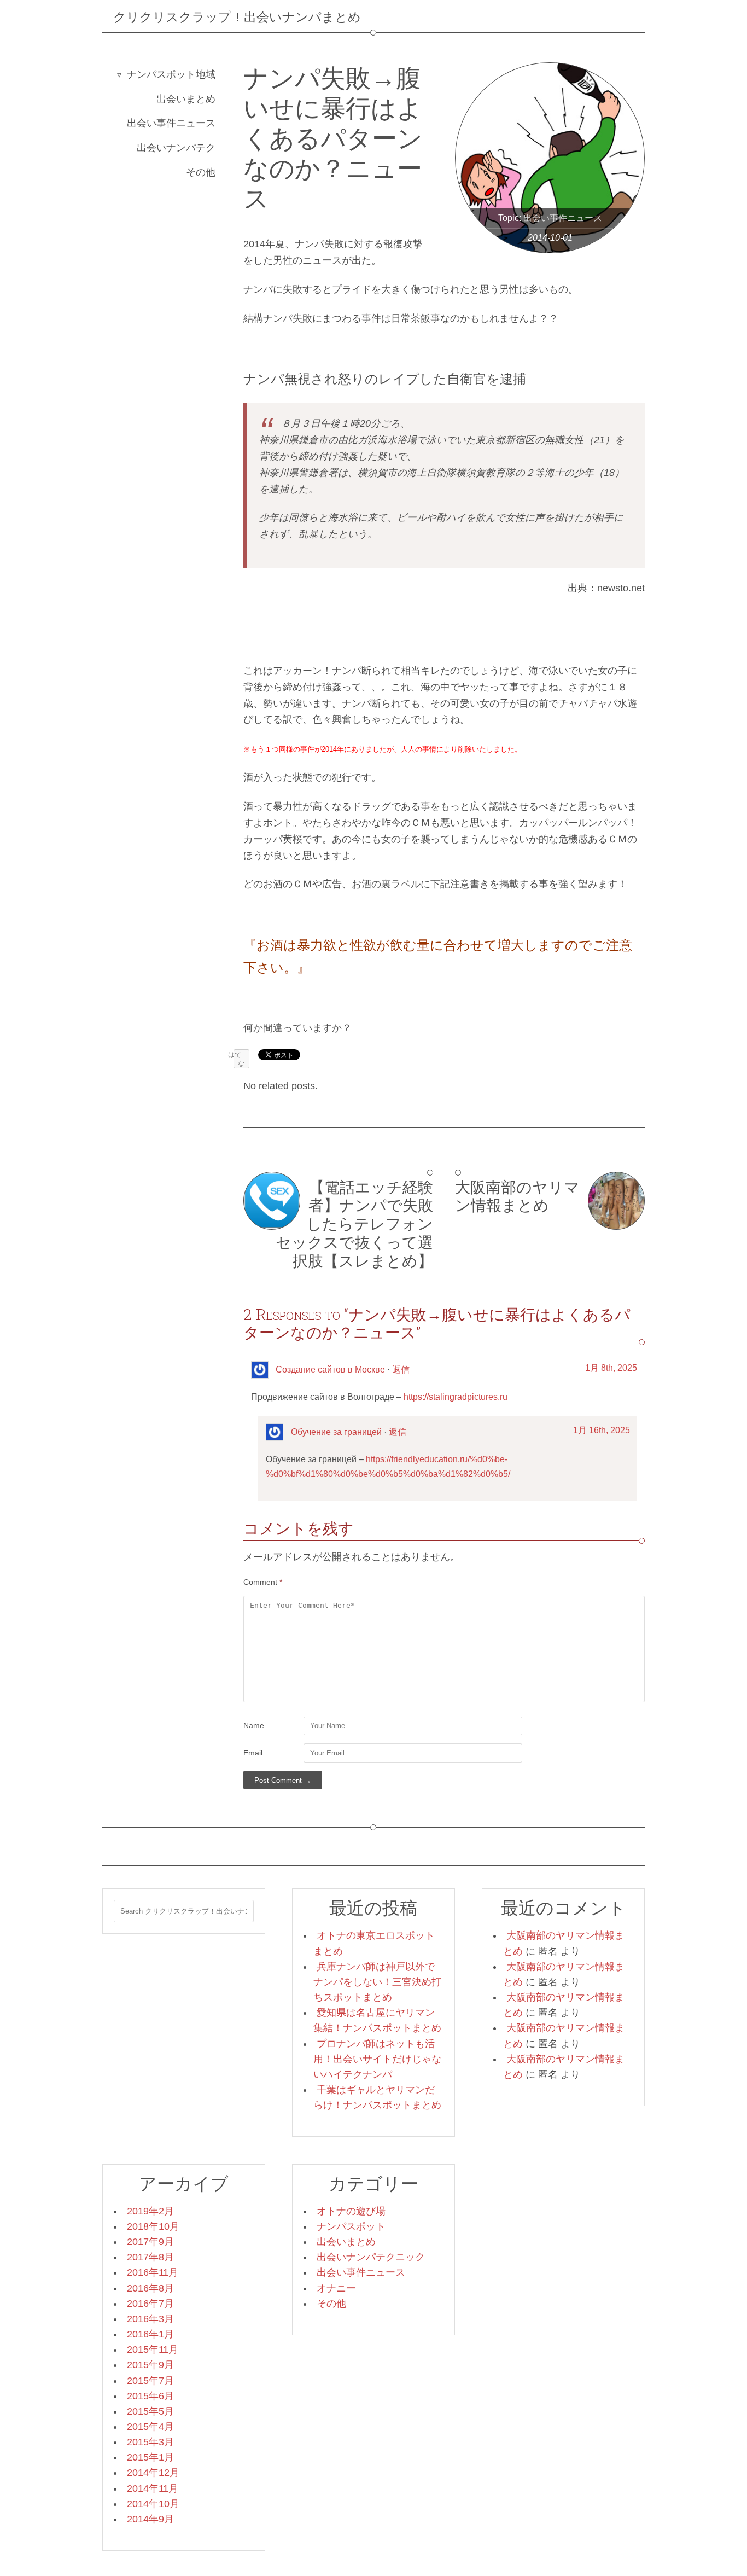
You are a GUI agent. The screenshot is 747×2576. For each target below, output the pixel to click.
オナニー (336, 2288)
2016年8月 (150, 2288)
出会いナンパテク (176, 148)
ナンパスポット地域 (171, 74)
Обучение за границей (336, 1432)
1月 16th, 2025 (602, 1430)
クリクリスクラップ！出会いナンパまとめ (237, 16)
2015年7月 (150, 2381)
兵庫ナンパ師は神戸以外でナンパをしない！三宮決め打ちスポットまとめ (377, 1982)
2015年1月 (150, 2457)
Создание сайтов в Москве (330, 1370)
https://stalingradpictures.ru (456, 1397)
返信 (401, 1370)
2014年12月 (153, 2473)
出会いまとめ (186, 99)
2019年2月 (150, 2211)
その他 (201, 172)
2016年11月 (153, 2272)
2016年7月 (150, 2304)
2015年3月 (150, 2442)
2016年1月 (150, 2334)
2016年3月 (150, 2319)
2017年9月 (150, 2242)
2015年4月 (150, 2427)
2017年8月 (150, 2257)
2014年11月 (153, 2488)
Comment (263, 1582)
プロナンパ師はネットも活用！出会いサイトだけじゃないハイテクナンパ (377, 2059)
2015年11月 (153, 2350)
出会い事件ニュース (171, 123)
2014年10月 (153, 2504)
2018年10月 (153, 2226)
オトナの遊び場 (351, 2211)
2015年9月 (150, 2365)
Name (254, 1725)
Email (253, 1753)
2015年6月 (150, 2396)
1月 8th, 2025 (611, 1368)
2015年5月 (150, 2411)
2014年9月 (150, 2519)
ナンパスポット (351, 2226)
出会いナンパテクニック (371, 2257)
